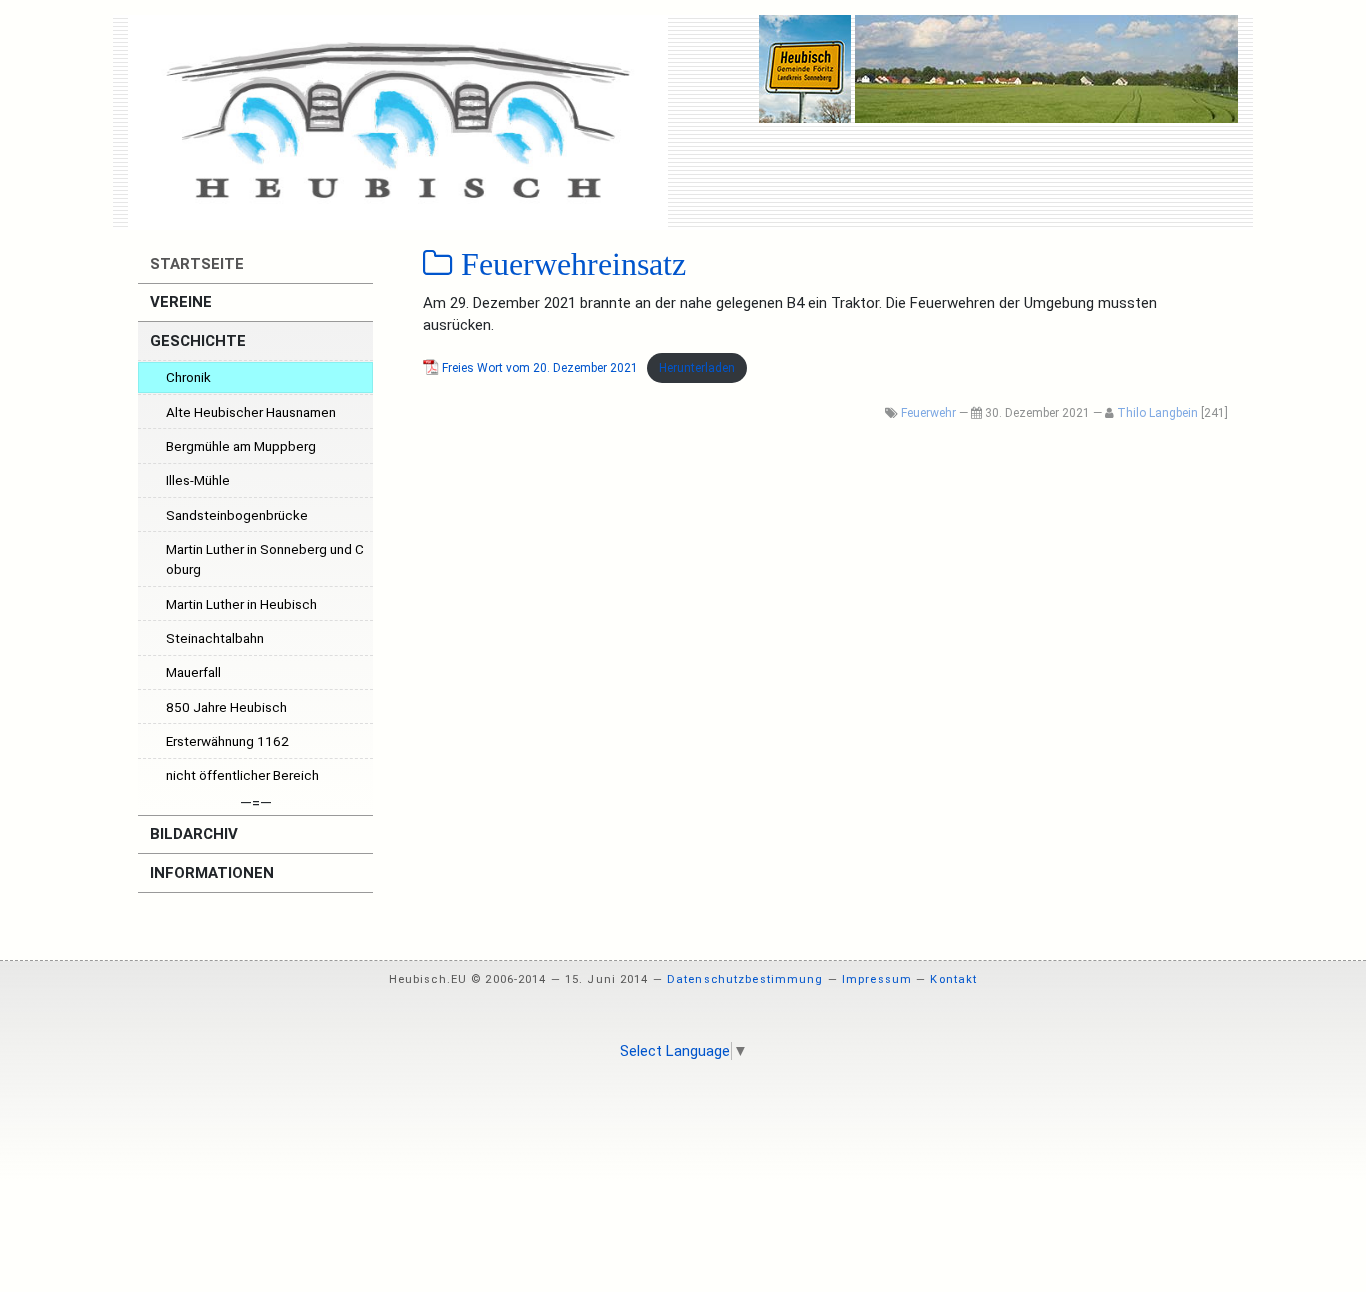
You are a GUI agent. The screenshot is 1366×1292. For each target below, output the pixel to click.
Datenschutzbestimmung (745, 979)
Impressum (877, 979)
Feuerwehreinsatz (569, 264)
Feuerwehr (928, 413)
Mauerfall (193, 672)
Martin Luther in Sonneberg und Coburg (265, 559)
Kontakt (953, 979)
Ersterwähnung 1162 (227, 741)
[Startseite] (398, 122)
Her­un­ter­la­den (697, 368)
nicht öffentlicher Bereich (242, 775)
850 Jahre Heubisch (226, 707)
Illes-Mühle (198, 480)
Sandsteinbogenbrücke (237, 515)
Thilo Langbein (1157, 413)
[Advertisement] (683, 1130)
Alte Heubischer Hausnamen (251, 412)
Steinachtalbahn (215, 638)
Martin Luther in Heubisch (241, 604)
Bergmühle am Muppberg (241, 446)
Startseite (195, 264)
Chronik (188, 377)
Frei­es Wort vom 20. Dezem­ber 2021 (540, 368)
